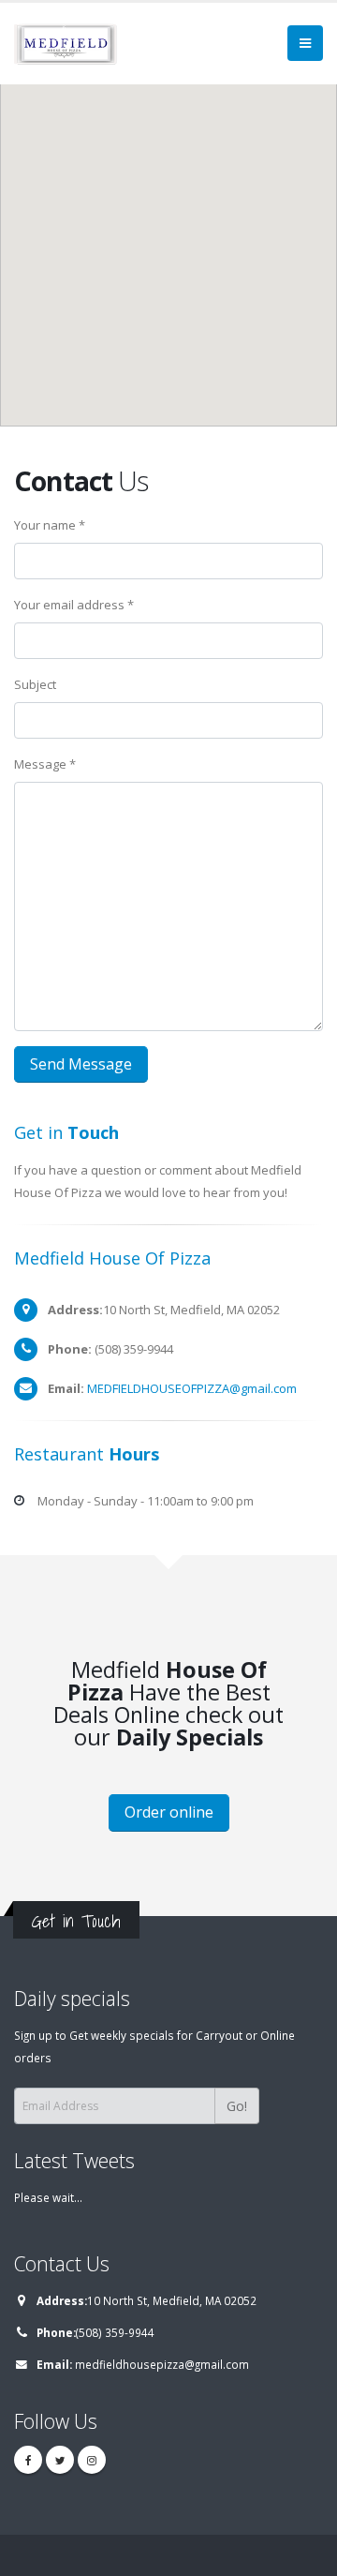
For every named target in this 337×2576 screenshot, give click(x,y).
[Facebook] (28, 2460)
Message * (45, 764)
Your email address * (74, 605)
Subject (35, 684)
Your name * (50, 525)
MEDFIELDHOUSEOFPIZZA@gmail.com (192, 1388)
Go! (237, 2106)
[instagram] (92, 2460)
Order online (169, 1812)
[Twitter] (60, 2460)
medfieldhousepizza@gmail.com (162, 2364)
